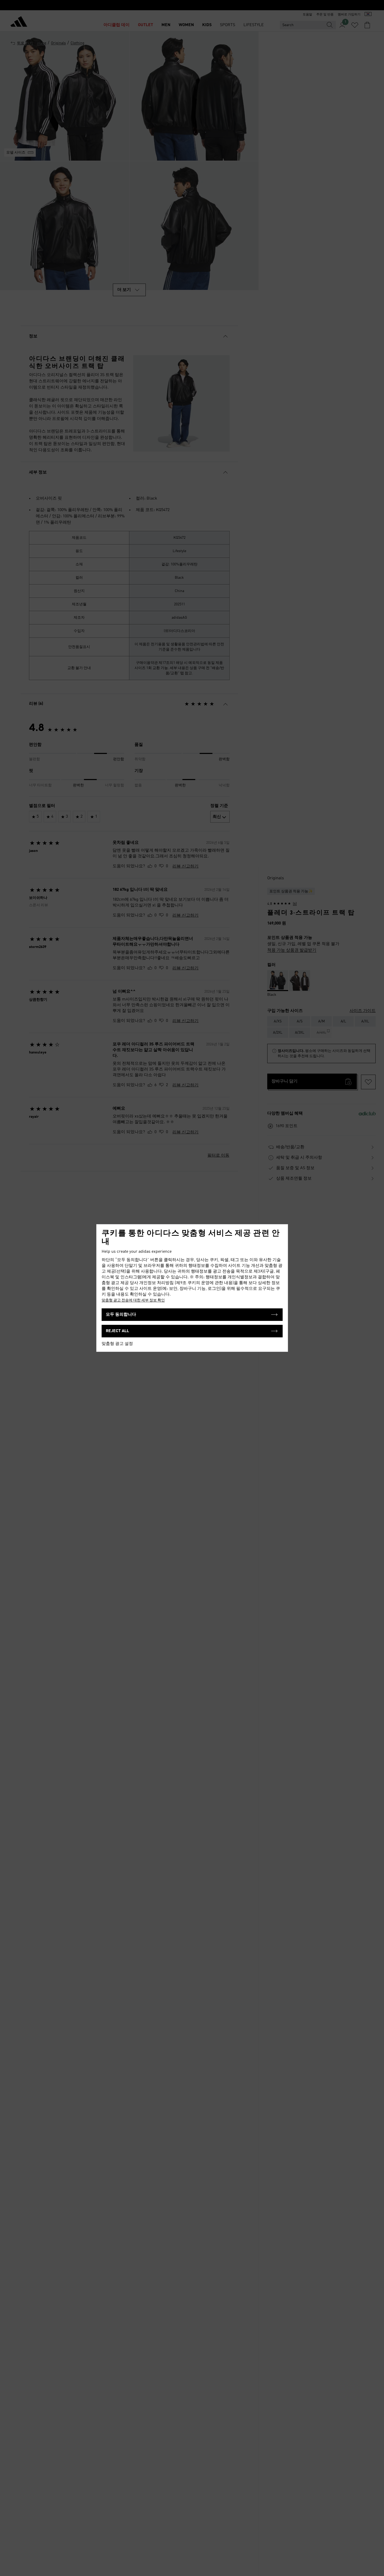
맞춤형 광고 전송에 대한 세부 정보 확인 (133, 1300)
